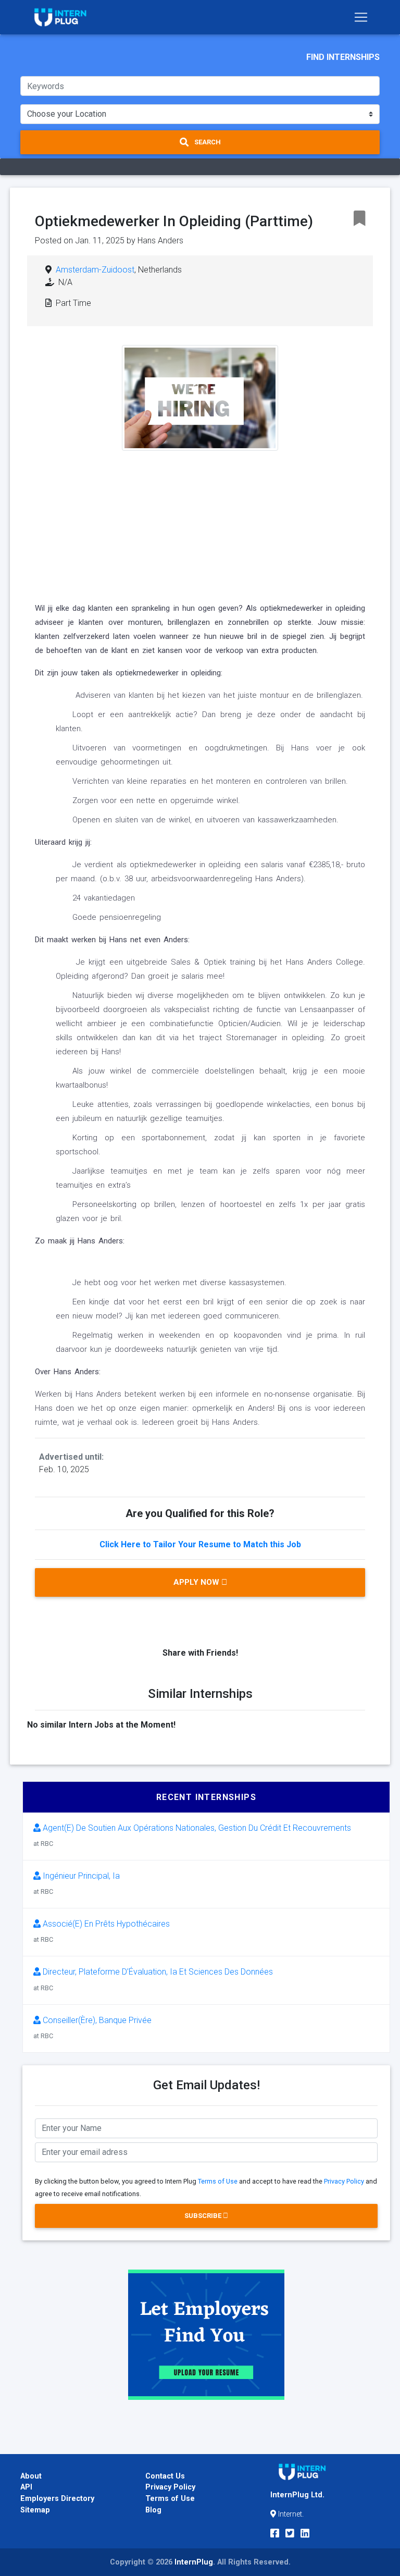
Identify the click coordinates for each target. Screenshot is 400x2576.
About (31, 2476)
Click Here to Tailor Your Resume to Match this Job (200, 1544)
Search (207, 142)
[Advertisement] (200, 524)
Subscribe (204, 2216)
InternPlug (194, 2562)
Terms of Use (218, 2181)
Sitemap (35, 2510)
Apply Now (197, 1582)
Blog (153, 2510)
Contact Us (165, 2476)
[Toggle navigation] (361, 17)
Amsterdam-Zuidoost (95, 270)
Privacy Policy (344, 2181)
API (26, 2487)
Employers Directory (57, 2499)
